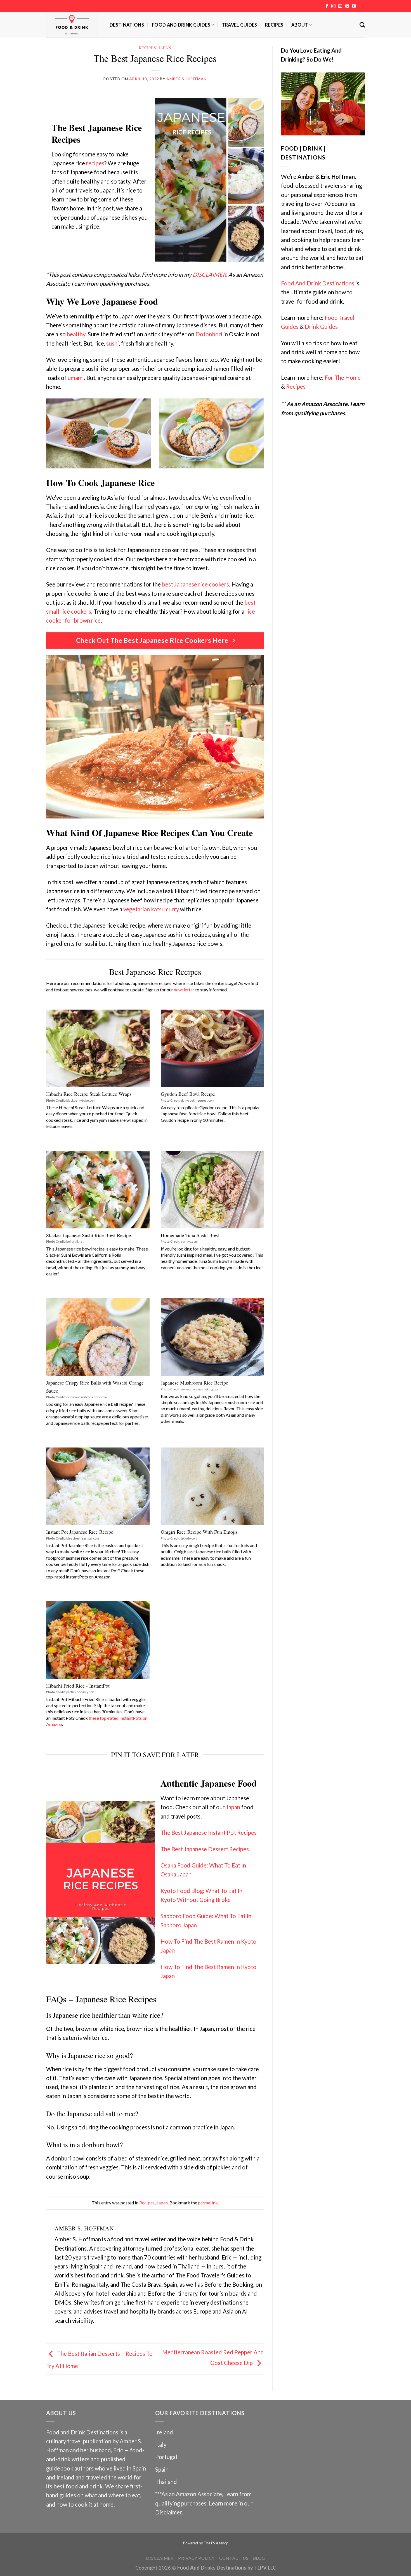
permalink (208, 2203)
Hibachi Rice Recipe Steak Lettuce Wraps (89, 1094)
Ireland (164, 2432)
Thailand (166, 2482)
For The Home (343, 377)
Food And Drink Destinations (318, 283)
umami (76, 378)
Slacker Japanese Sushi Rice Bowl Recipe (88, 1235)
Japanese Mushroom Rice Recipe (194, 1383)
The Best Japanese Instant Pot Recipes (209, 1833)
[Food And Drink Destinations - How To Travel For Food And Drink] (74, 25)
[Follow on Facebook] (327, 6)
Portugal (166, 2457)
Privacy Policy (196, 2558)
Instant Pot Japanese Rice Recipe (80, 1532)
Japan (165, 48)
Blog (259, 2558)
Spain (162, 2469)
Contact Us (234, 2558)
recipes (95, 163)
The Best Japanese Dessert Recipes (205, 1849)
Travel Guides (240, 25)
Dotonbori (209, 334)
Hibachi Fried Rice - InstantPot (78, 1686)
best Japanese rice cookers (195, 584)
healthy (76, 334)
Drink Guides (321, 327)
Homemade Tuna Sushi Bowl (190, 1235)
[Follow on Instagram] (333, 6)
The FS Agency (216, 2543)
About (300, 25)
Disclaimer (168, 2512)
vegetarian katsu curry (151, 909)
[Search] (362, 25)
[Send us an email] (340, 6)
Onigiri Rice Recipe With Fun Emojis (199, 1532)
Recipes (274, 25)
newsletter (184, 990)
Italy (161, 2444)
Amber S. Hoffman (186, 79)
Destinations (127, 25)
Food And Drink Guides (181, 25)
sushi (113, 343)
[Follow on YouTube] (354, 6)
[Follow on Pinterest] (347, 6)
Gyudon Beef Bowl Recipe (188, 1094)
